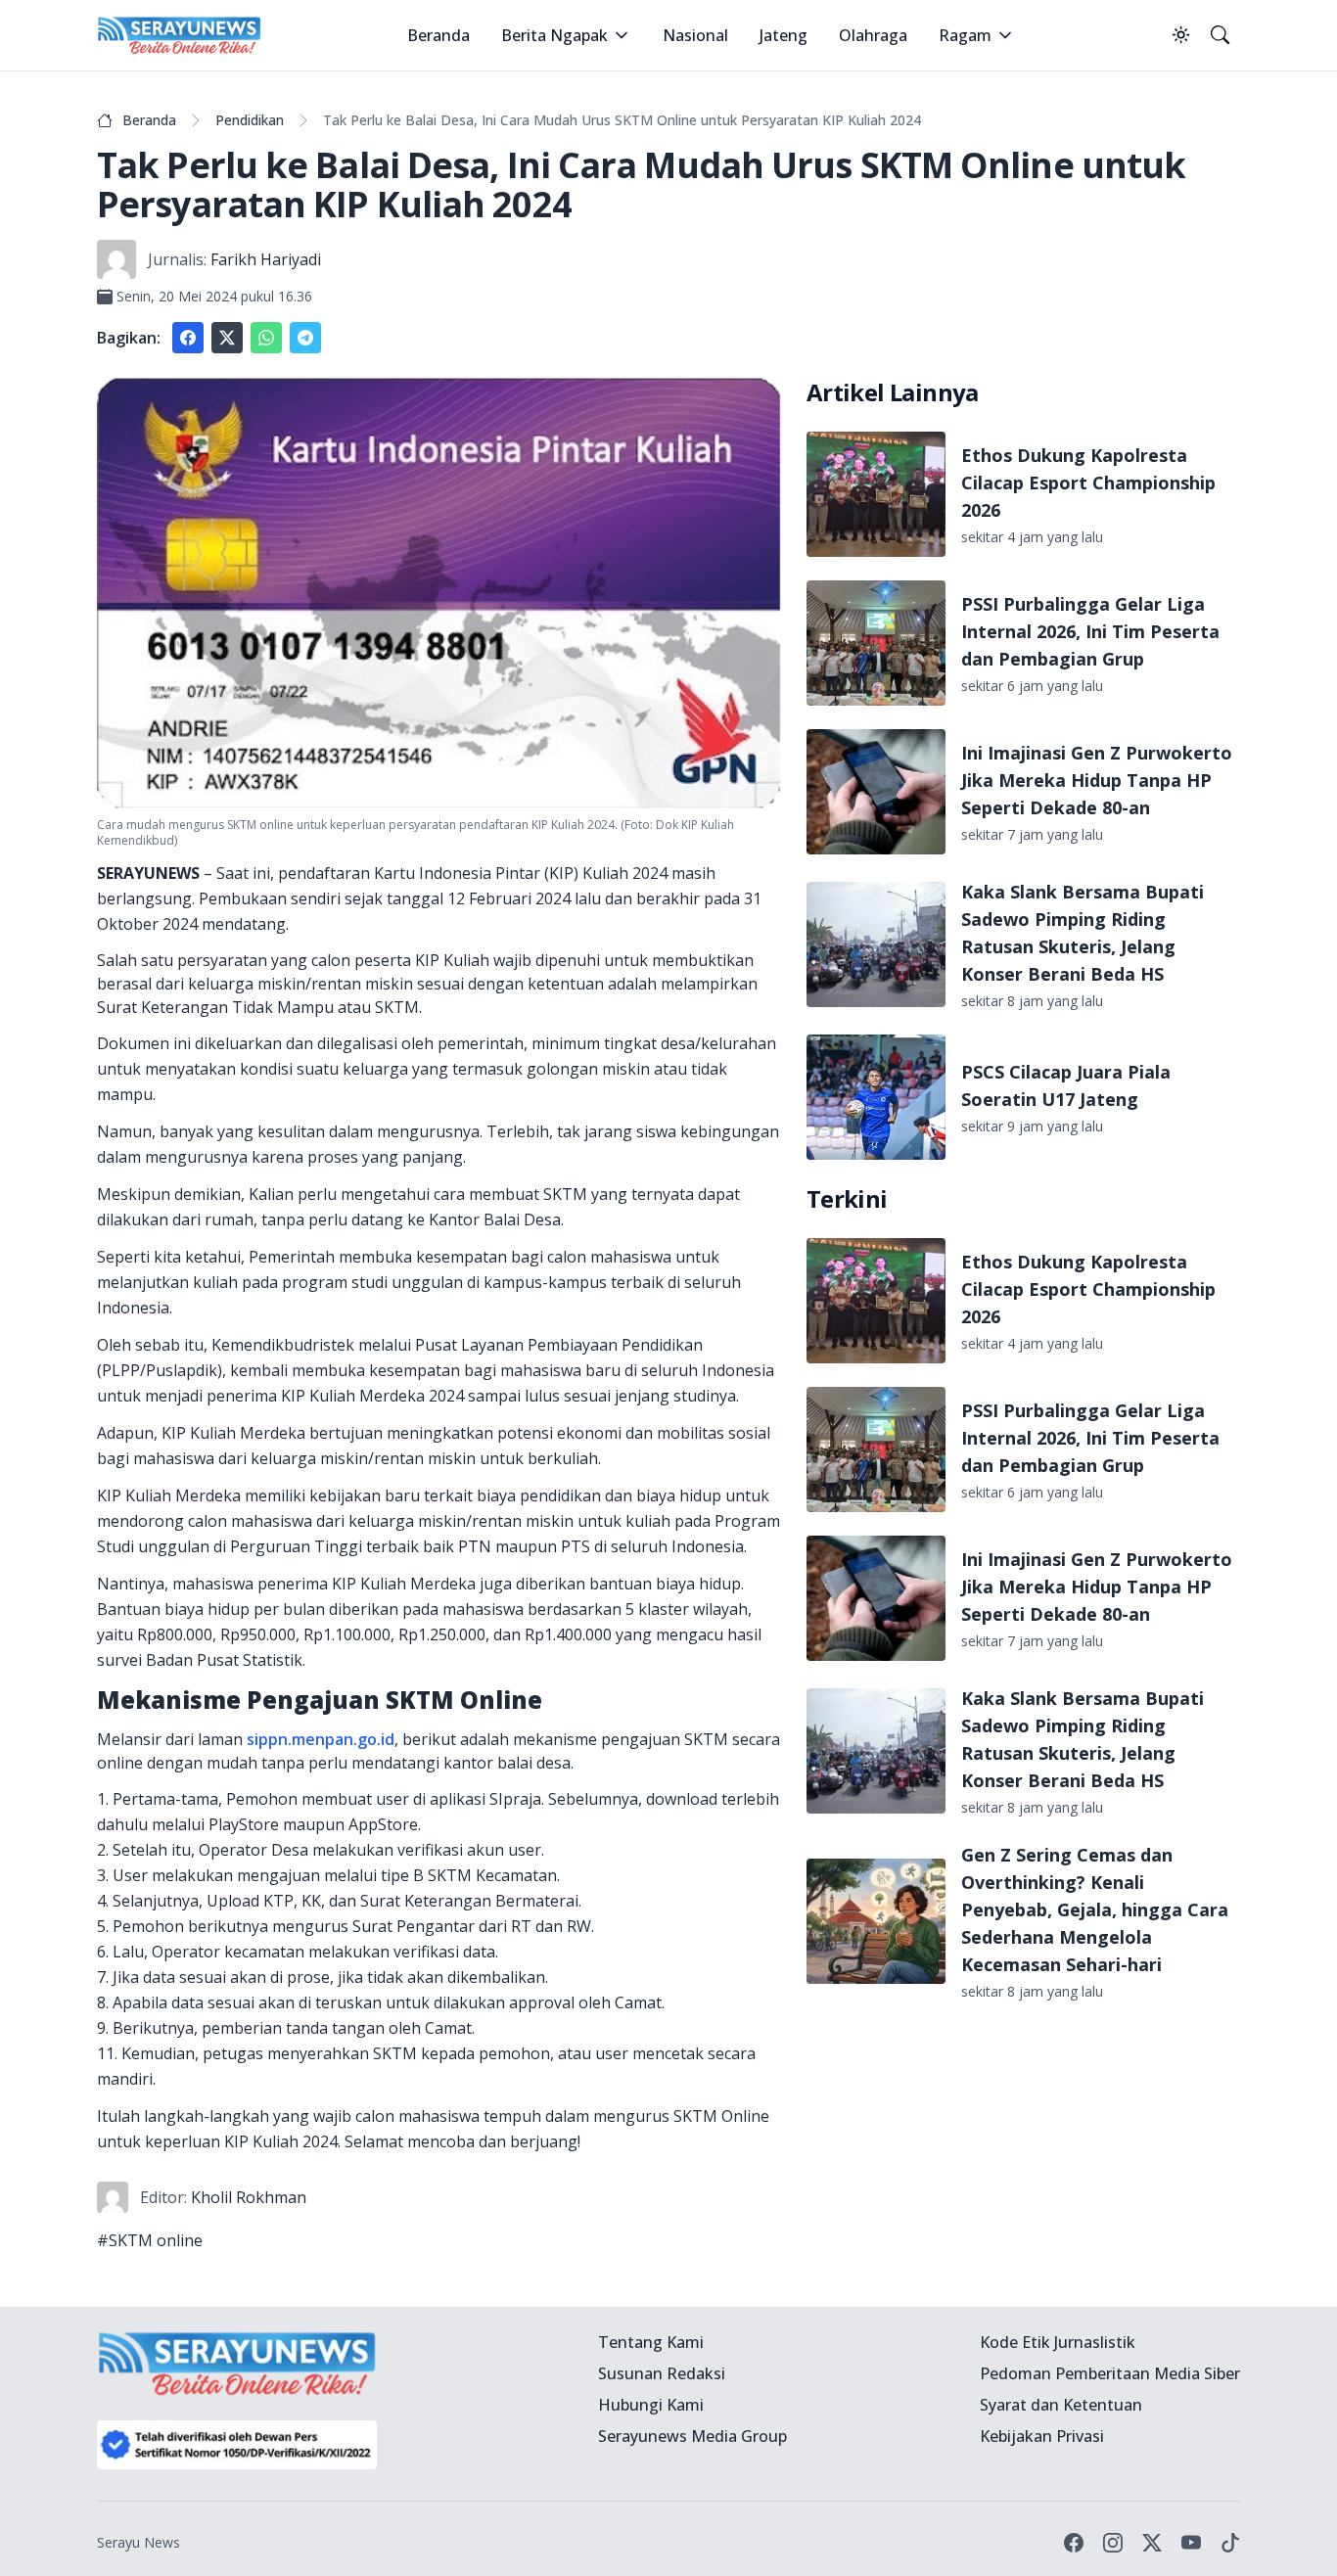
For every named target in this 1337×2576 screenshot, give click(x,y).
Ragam (965, 35)
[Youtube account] (1191, 2543)
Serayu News (138, 2542)
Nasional (695, 35)
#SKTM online (150, 2240)
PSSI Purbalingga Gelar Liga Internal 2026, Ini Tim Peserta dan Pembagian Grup (1090, 631)
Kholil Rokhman (249, 2197)
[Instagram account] (1113, 2543)
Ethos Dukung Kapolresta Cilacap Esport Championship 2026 (1088, 483)
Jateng (784, 35)
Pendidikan (250, 120)
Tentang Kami (651, 2342)
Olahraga (873, 35)
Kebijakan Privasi (1042, 2436)
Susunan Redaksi (662, 2373)
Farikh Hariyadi (266, 259)
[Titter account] (1152, 2543)
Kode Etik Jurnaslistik (1058, 2342)
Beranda (438, 35)
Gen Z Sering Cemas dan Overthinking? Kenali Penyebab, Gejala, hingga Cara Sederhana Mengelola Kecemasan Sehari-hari (1095, 1909)
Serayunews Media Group (692, 2436)
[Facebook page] (1074, 2543)
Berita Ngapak (554, 35)
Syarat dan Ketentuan (1061, 2405)
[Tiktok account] (1230, 2543)
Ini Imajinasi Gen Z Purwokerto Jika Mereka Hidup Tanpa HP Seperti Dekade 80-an (1097, 780)
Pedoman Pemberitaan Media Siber (1110, 2373)
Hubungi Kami (651, 2405)
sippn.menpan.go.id (321, 1739)
